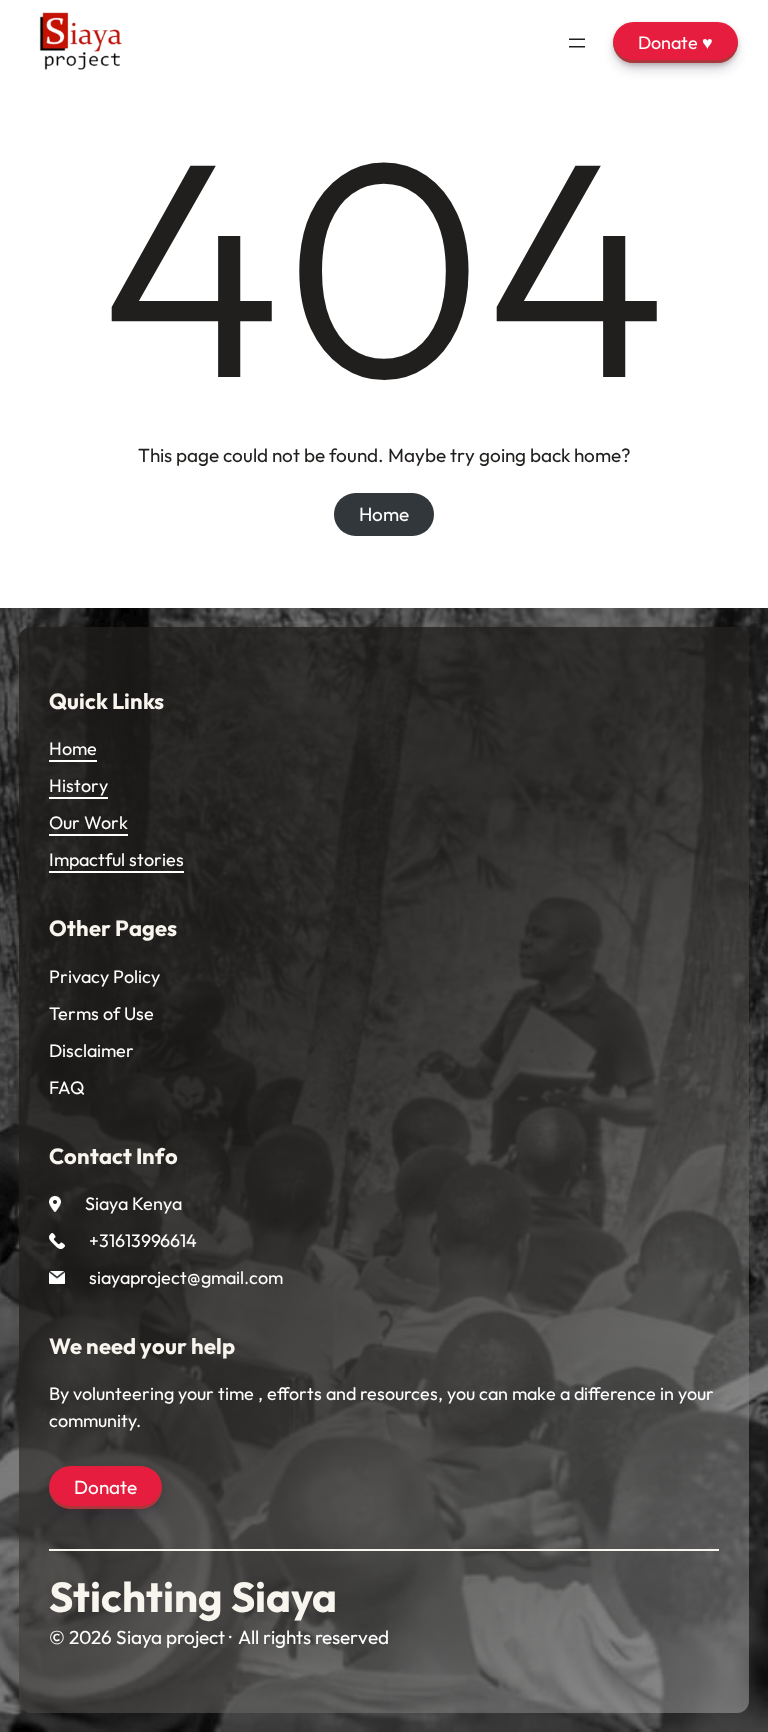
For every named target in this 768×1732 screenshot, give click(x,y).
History (78, 785)
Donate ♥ (675, 42)
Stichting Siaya (193, 1596)
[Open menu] (577, 43)
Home (384, 514)
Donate (105, 1487)
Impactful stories (116, 859)
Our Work (88, 822)
